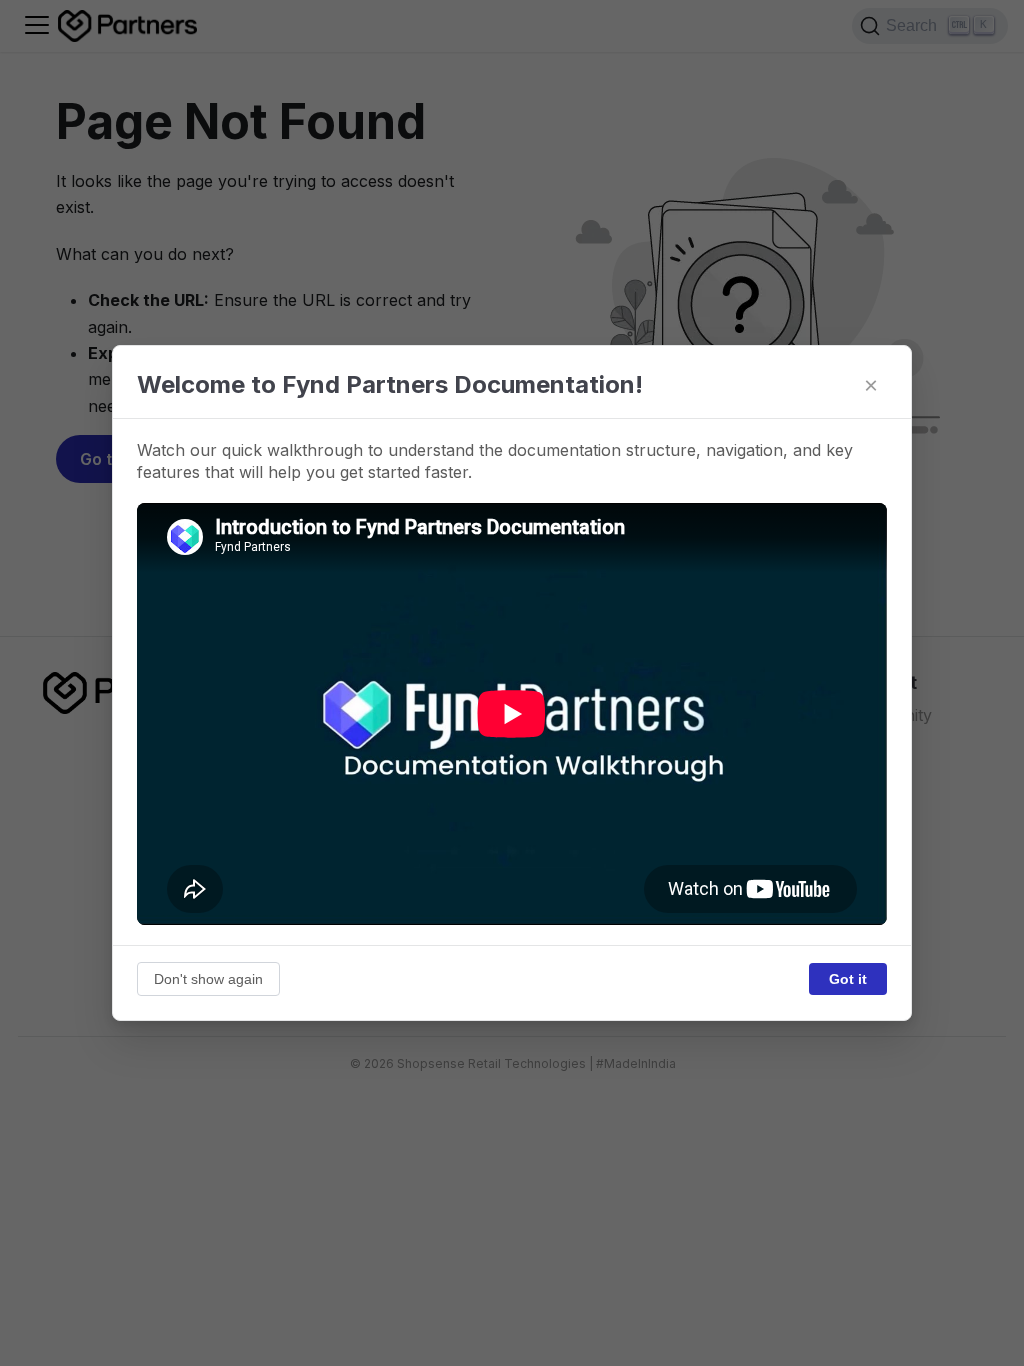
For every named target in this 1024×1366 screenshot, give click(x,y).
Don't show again (208, 979)
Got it (848, 979)
